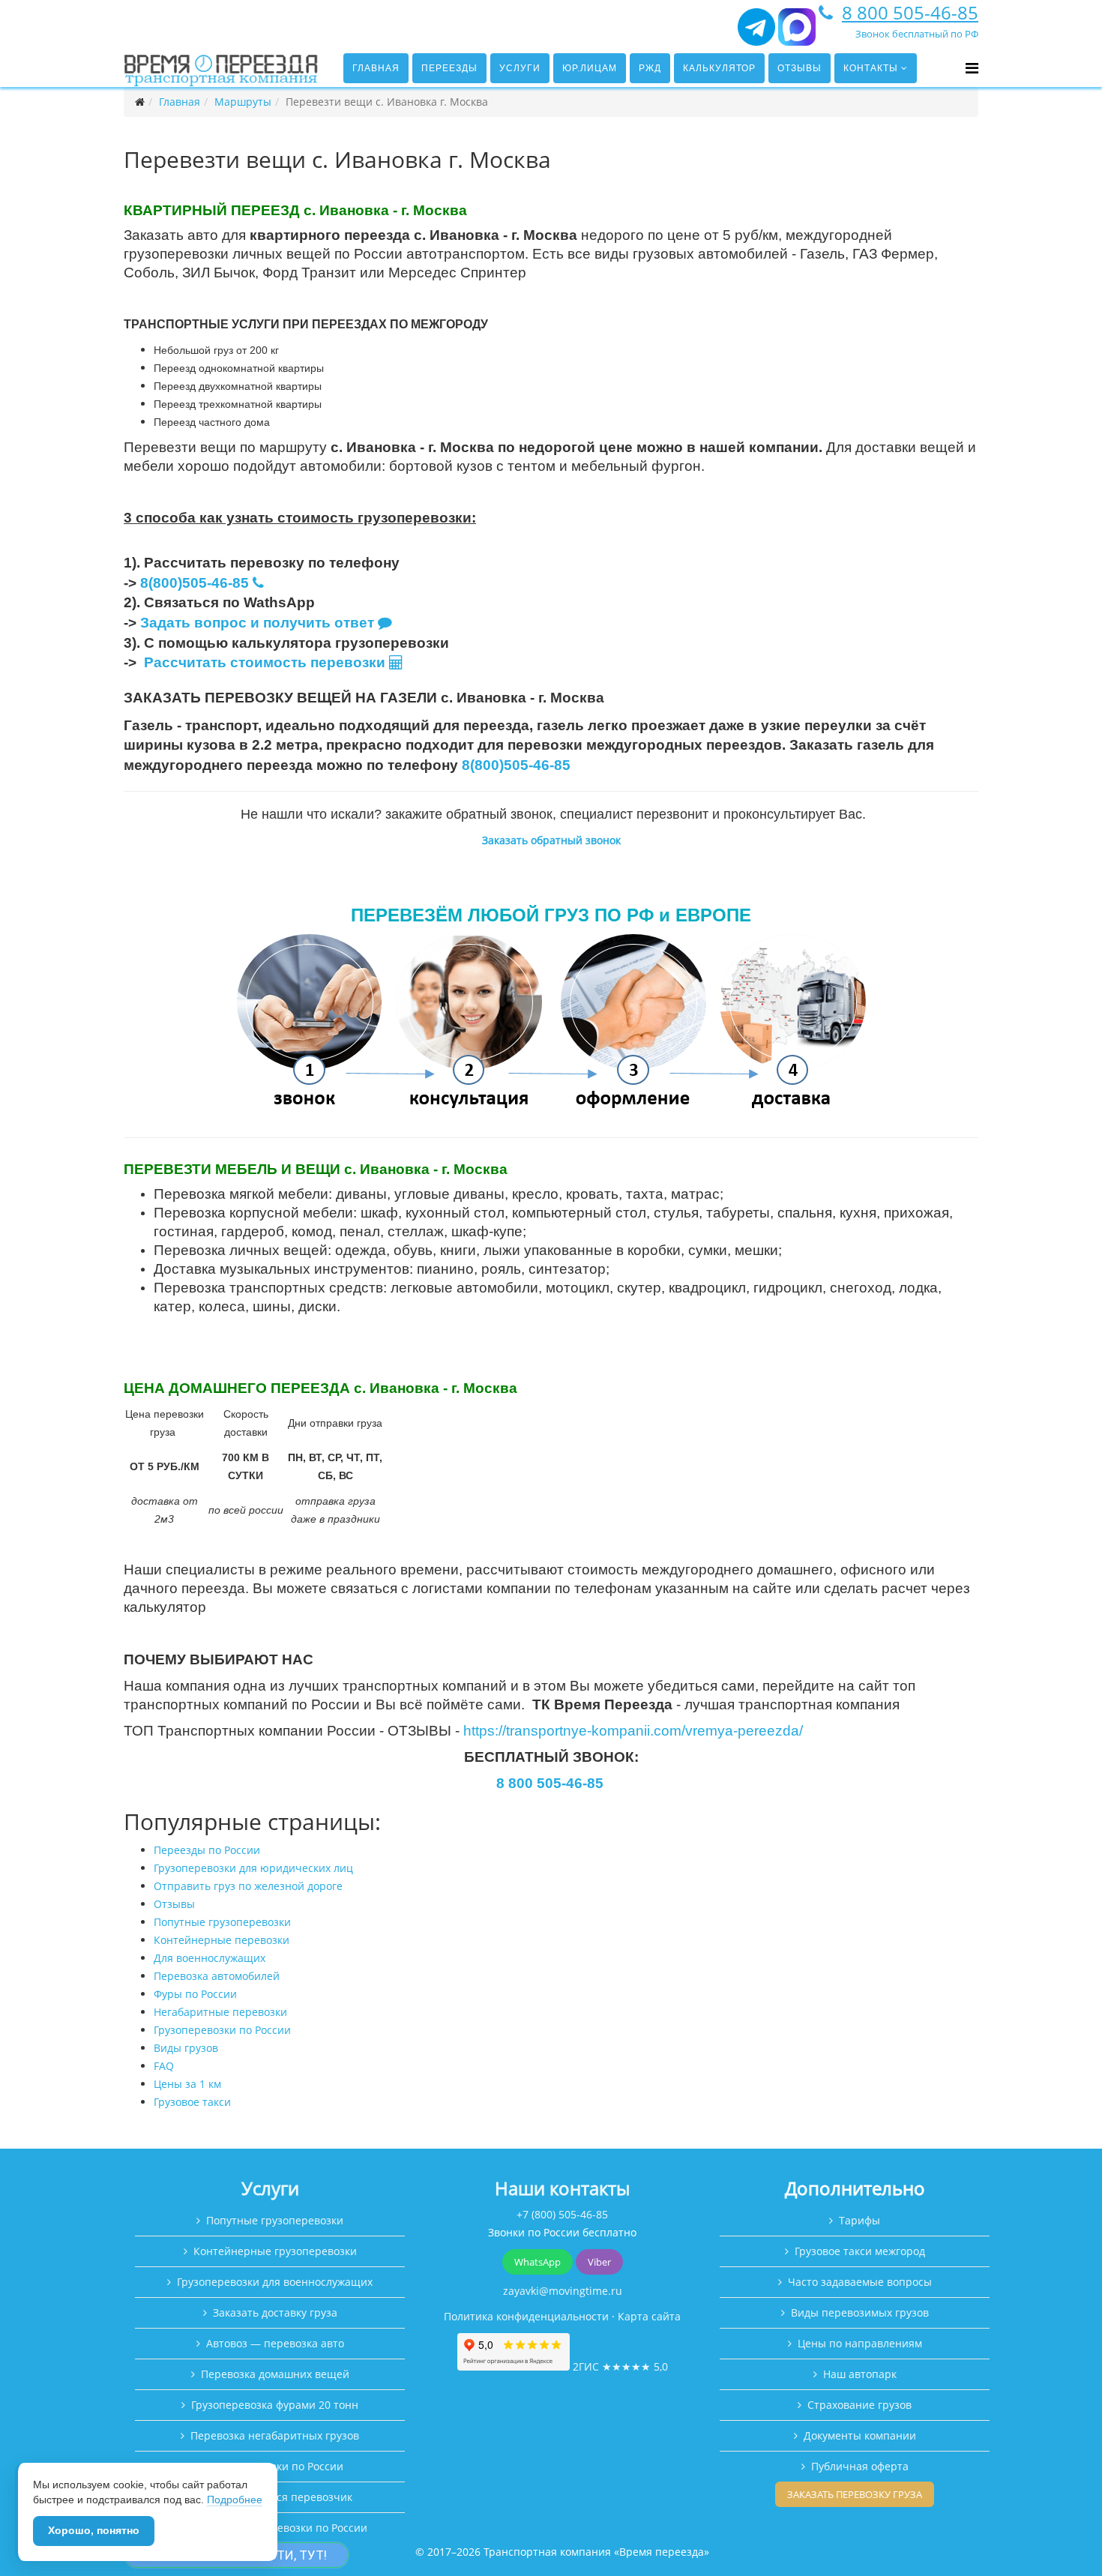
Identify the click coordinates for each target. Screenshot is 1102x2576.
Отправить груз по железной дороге (248, 1886)
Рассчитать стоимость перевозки (267, 662)
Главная (376, 68)
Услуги (520, 68)
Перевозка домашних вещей (275, 2374)
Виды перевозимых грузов (860, 2312)
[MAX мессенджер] (797, 33)
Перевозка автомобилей (217, 1976)
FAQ (164, 2066)
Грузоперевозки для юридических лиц (253, 1868)
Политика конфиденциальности (526, 2316)
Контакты (871, 68)
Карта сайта (649, 2316)
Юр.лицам (590, 68)
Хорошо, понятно (94, 2530)
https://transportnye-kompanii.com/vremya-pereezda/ (633, 1731)
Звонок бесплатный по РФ (917, 34)
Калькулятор (719, 68)
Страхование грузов (859, 2405)
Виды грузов (186, 2048)
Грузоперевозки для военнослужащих (275, 2282)
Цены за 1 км (187, 2084)
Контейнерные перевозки (222, 1940)
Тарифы (859, 2220)
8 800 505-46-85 (910, 12)
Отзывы (800, 68)
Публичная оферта (860, 2466)
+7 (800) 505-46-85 (562, 2214)
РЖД (650, 68)
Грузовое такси (192, 2102)
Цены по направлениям (860, 2343)
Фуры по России (195, 1994)
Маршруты (243, 102)
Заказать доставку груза (275, 2312)
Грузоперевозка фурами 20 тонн (275, 2405)
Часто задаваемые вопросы (860, 2282)
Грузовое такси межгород (860, 2251)
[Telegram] (756, 33)
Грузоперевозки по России (222, 2030)
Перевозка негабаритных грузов (275, 2435)
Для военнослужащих (210, 1958)
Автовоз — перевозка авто (275, 2343)
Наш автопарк (860, 2374)
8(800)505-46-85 (195, 583)
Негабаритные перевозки (220, 2012)
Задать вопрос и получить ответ (257, 623)
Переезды (449, 68)
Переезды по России (207, 1850)
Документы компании (860, 2435)
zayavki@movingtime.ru (563, 2291)
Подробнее (235, 2500)
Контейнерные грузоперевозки (275, 2251)
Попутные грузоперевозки (222, 1922)
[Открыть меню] (972, 68)
